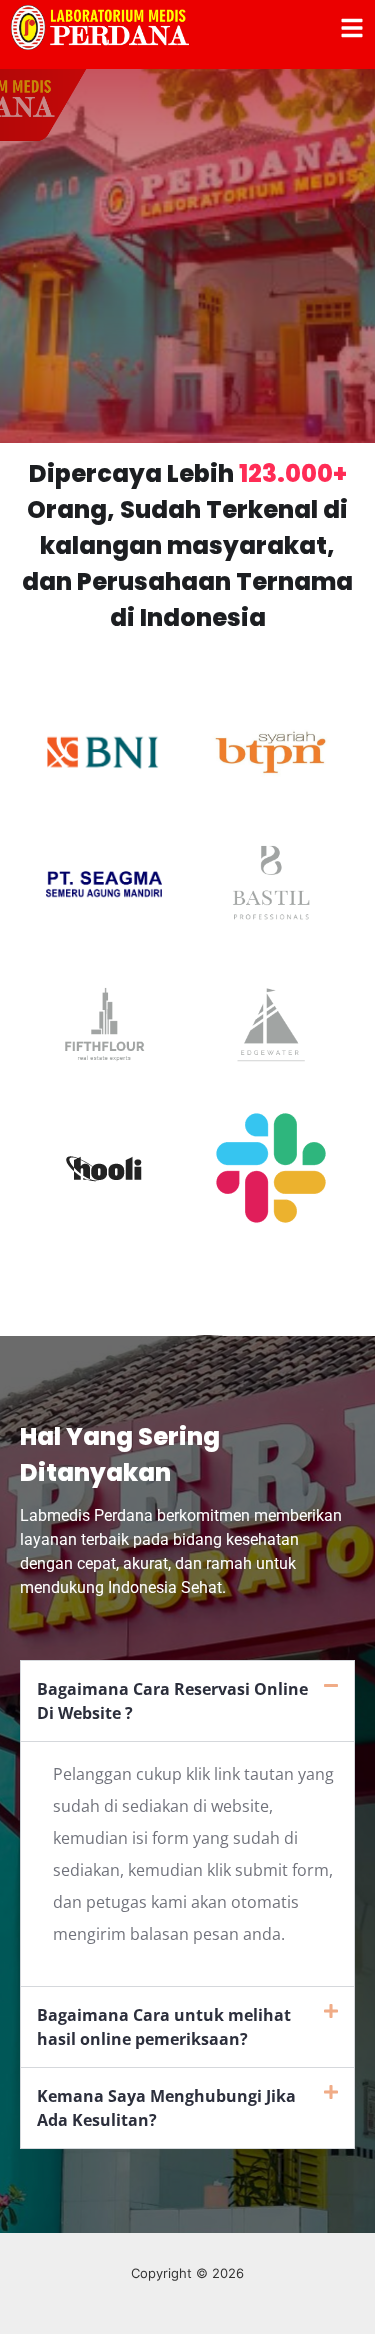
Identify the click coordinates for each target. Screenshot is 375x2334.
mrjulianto (187, 2323)
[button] (187, 1701)
